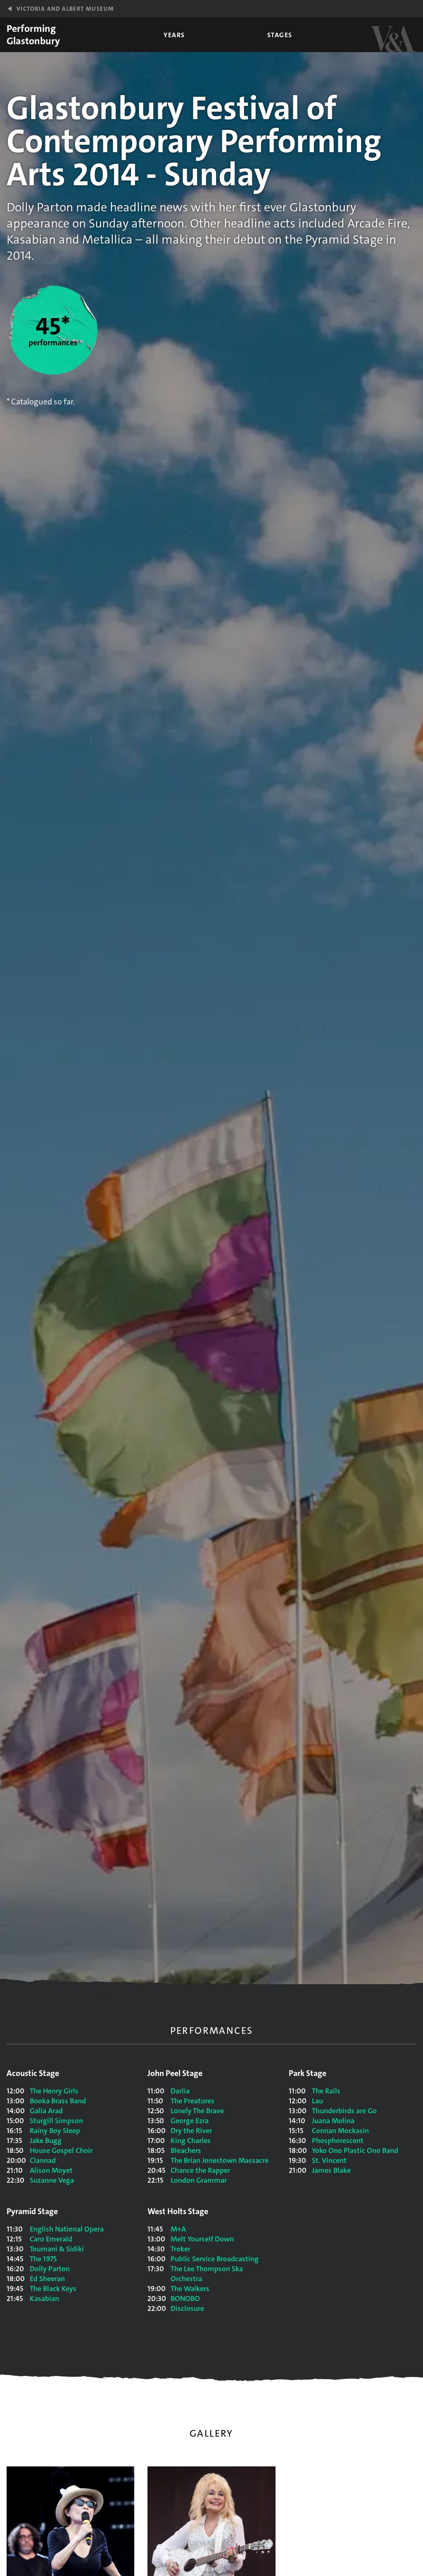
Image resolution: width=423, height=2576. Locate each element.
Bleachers (186, 2150)
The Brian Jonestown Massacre (220, 2160)
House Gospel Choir (61, 2150)
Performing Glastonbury (33, 35)
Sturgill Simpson (56, 2121)
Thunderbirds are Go (344, 2111)
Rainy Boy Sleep (55, 2131)
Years (174, 35)
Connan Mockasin (340, 2131)
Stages (280, 35)
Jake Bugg (46, 2141)
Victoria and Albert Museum (65, 9)
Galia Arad (46, 2111)
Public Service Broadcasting (215, 2259)
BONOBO (185, 2299)
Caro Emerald (51, 2239)
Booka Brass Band (58, 2101)
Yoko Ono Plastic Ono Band (355, 2150)
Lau (317, 2101)
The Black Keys (53, 2289)
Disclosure (187, 2308)
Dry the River (191, 2131)
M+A (178, 2229)
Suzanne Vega (52, 2180)
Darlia (180, 2091)
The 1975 (43, 2259)
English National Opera (67, 2229)
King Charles (191, 2141)
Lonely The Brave (197, 2111)
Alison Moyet (51, 2170)
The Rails (326, 2091)
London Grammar (199, 2180)
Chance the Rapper (200, 2170)
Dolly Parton (50, 2269)
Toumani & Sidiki (57, 2249)
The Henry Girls (54, 2091)
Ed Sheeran (47, 2279)
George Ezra (190, 2121)
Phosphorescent (338, 2141)
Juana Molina (333, 2121)
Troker (181, 2249)
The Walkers (190, 2289)
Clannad (43, 2160)
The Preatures (192, 2101)
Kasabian (44, 2299)
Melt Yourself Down (202, 2239)
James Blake (331, 2170)
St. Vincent (329, 2160)
